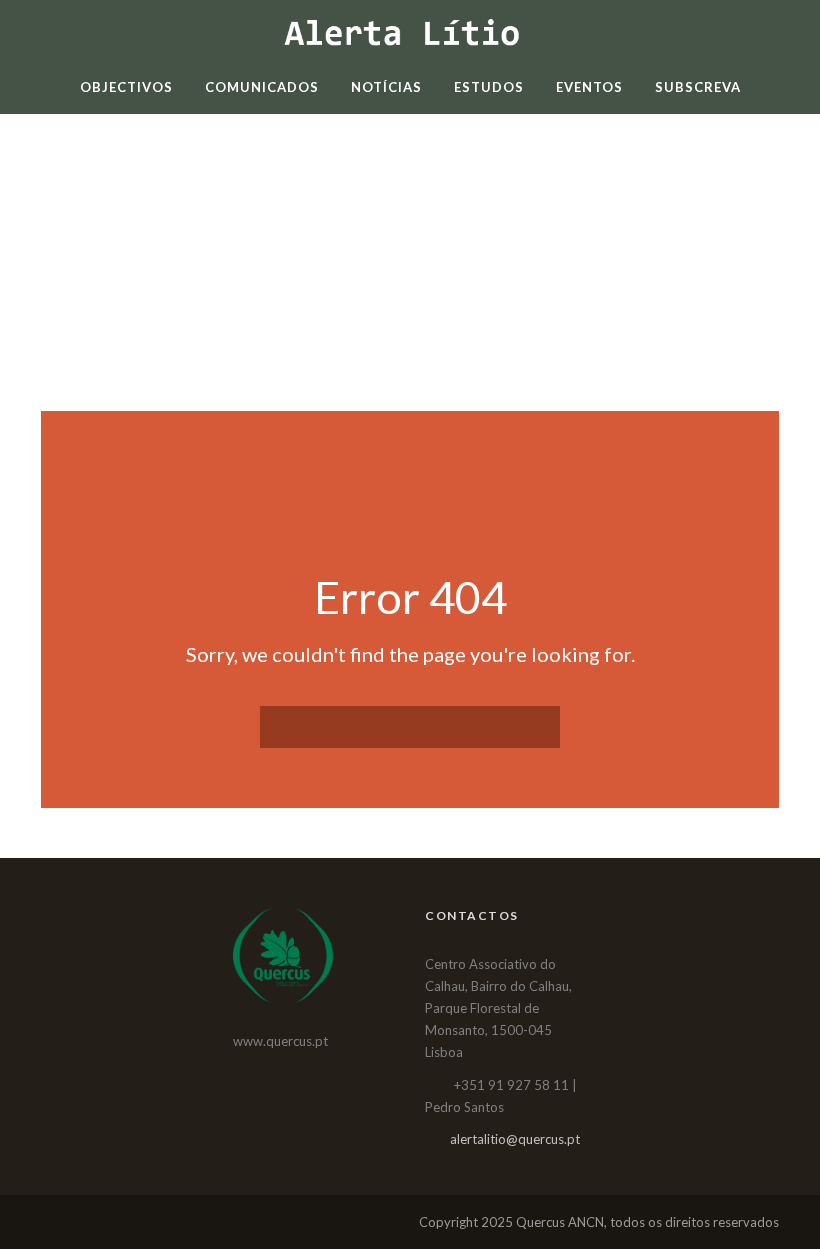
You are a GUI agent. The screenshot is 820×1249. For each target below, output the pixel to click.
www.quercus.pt (280, 1041)
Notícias (386, 87)
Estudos (489, 87)
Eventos (589, 87)
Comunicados (262, 87)
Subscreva (698, 87)
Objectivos (126, 87)
